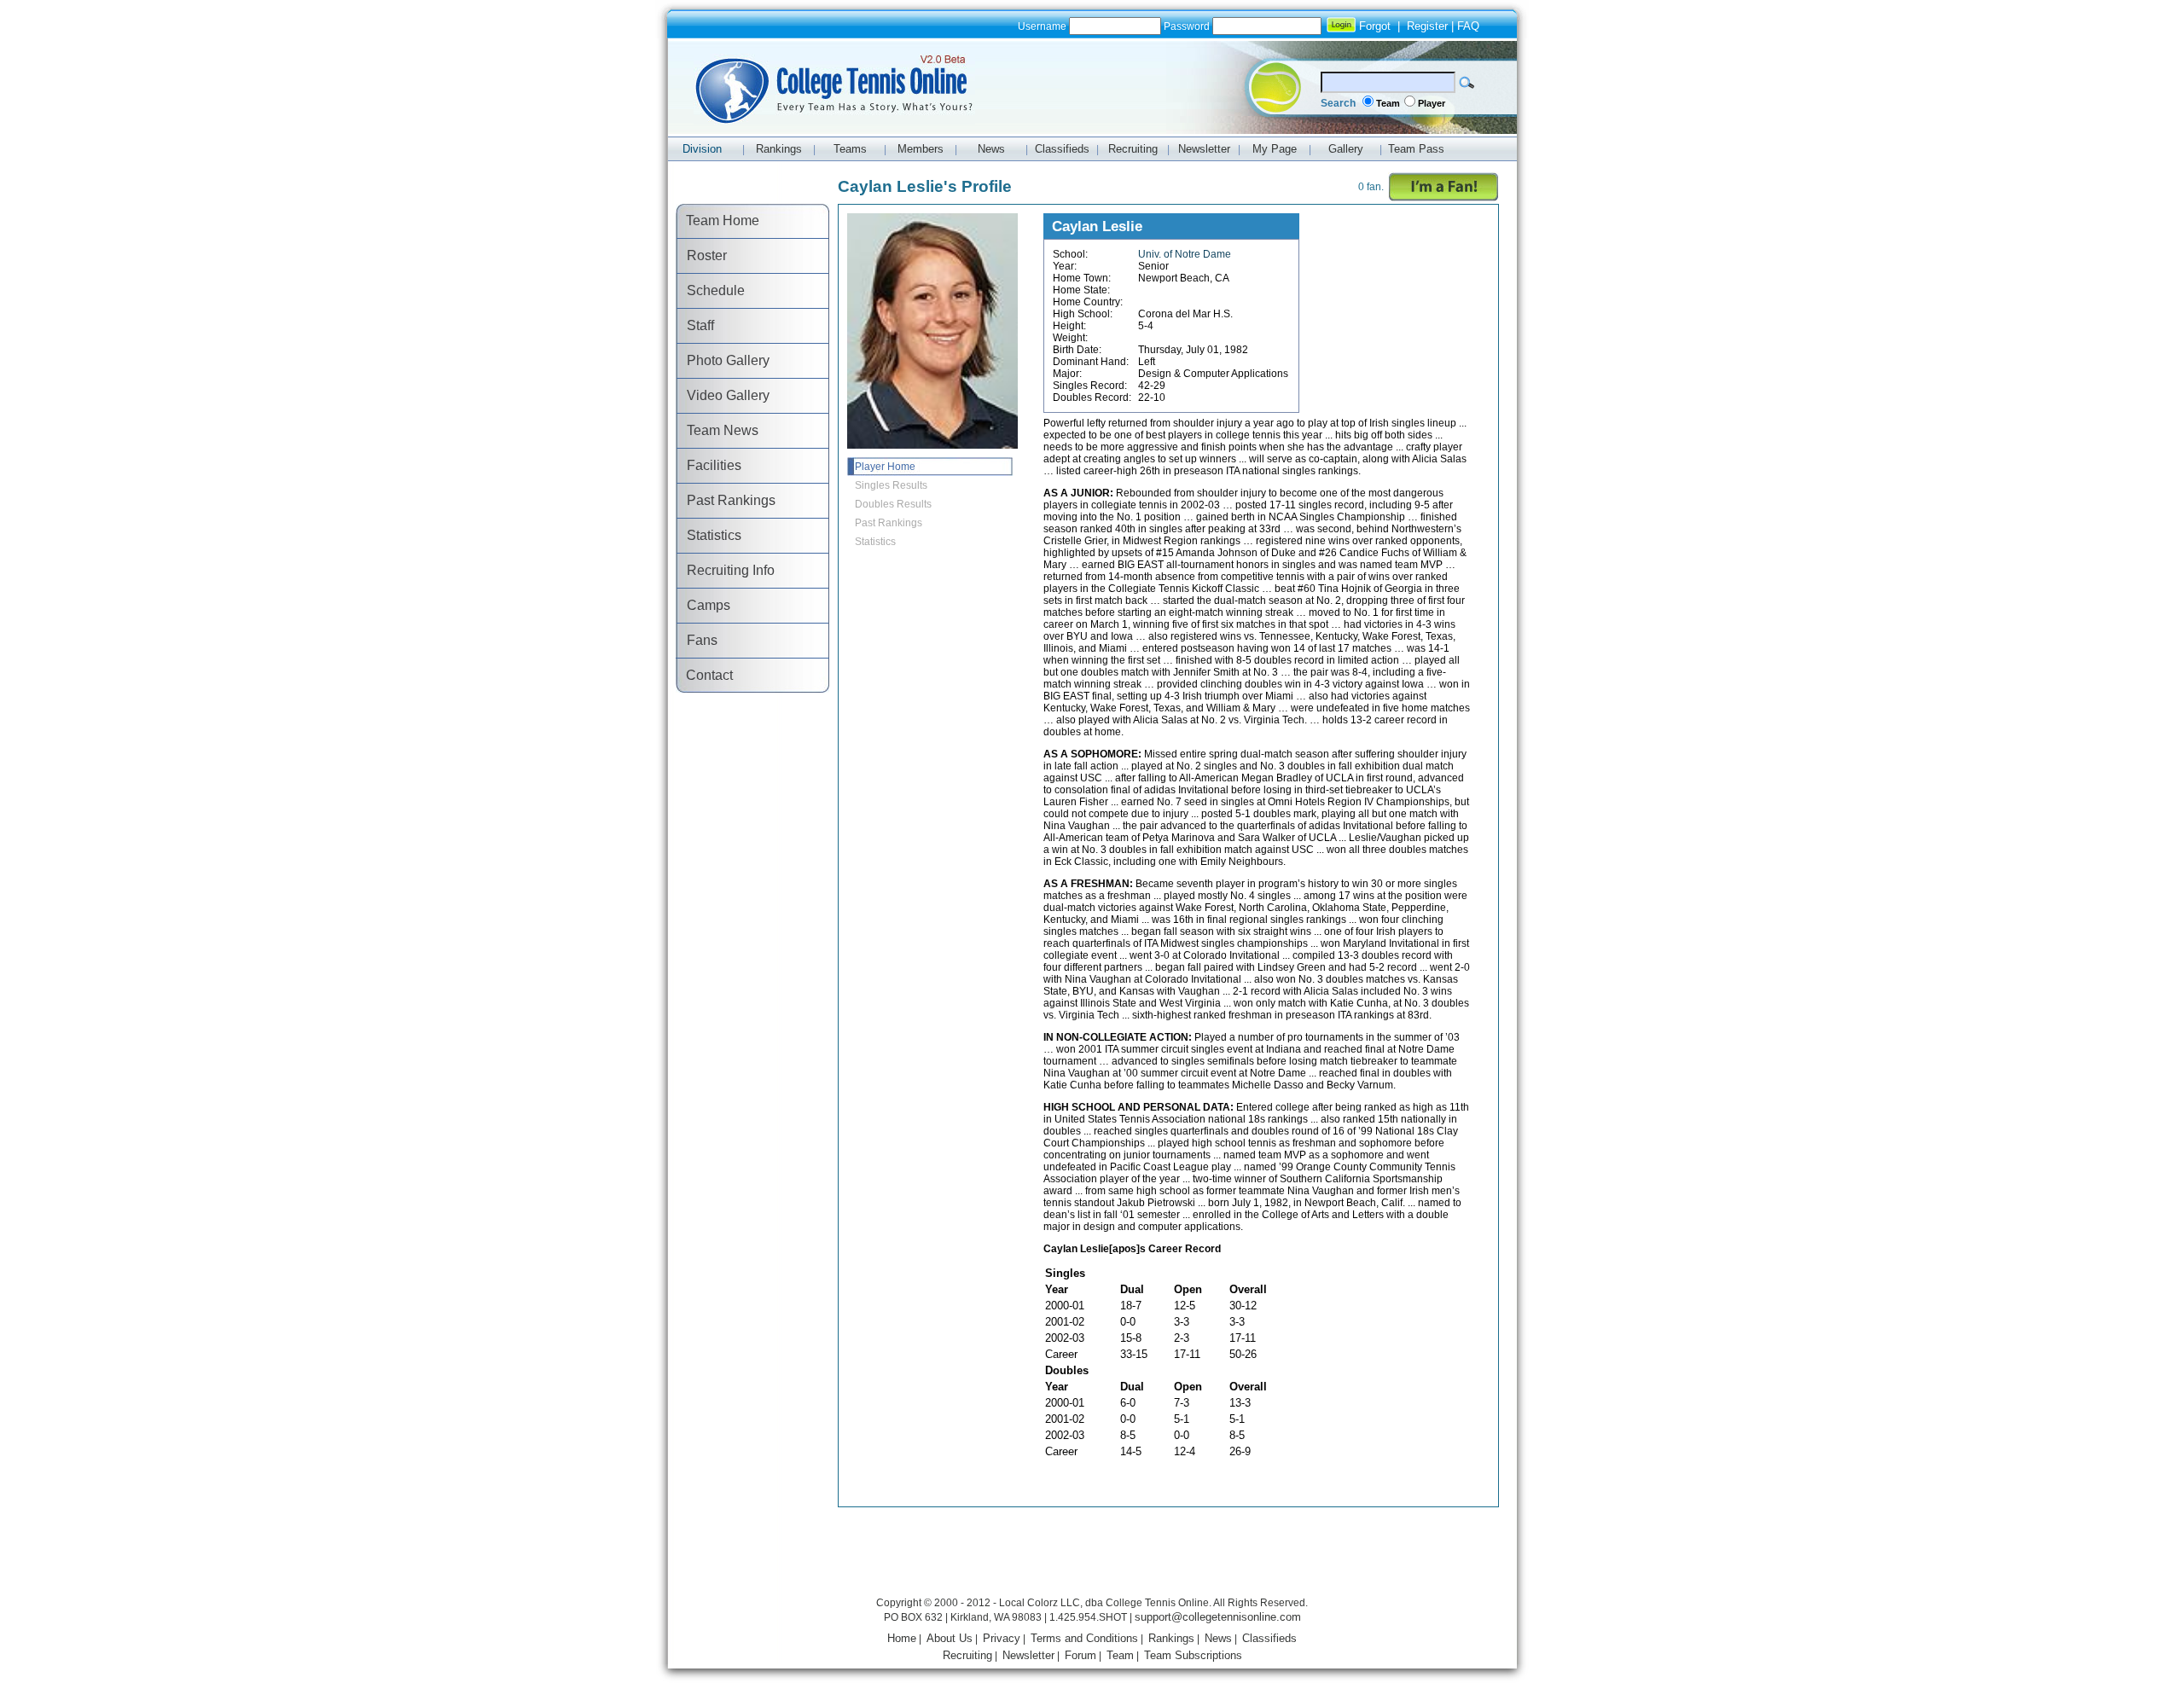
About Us (950, 1638)
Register (1427, 26)
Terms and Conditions (1084, 1638)
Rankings (1171, 1638)
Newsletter (1028, 1655)
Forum (1080, 1655)
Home (902, 1638)
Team (1388, 103)
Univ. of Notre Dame (1185, 254)
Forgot (1375, 26)
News (1218, 1638)
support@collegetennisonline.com (1218, 1617)
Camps (703, 605)
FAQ (1468, 26)
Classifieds (1269, 1638)
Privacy (1002, 1638)
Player (1432, 103)
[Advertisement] (1092, 1554)
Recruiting (967, 1655)
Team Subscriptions (1193, 1655)
